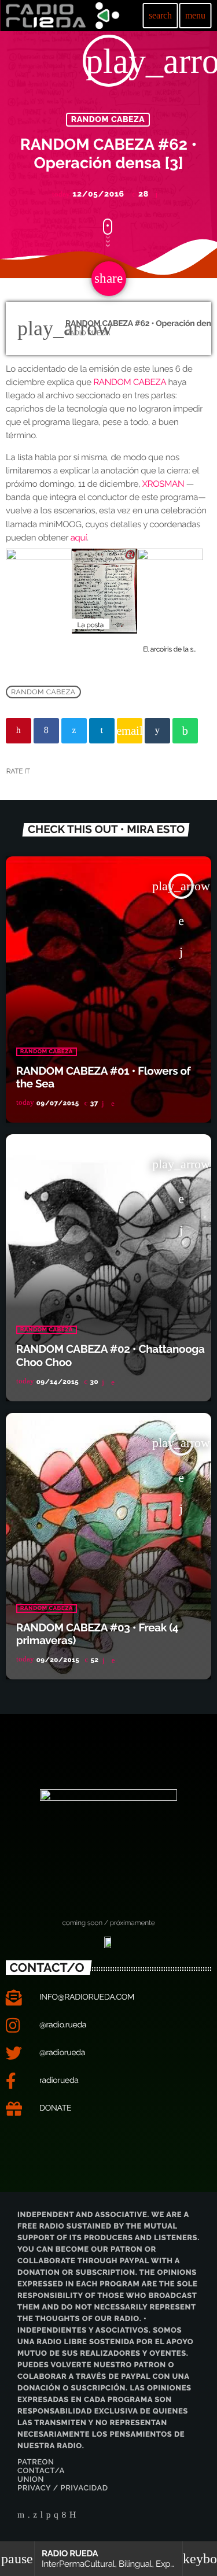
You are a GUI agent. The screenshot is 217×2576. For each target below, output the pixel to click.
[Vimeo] (29, 2516)
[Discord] (73, 2516)
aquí (79, 538)
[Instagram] (56, 2516)
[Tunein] (42, 2516)
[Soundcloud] (49, 2516)
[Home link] (63, 16)
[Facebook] (64, 2516)
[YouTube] (21, 2516)
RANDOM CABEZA (108, 120)
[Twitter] (35, 2516)
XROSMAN (163, 484)
